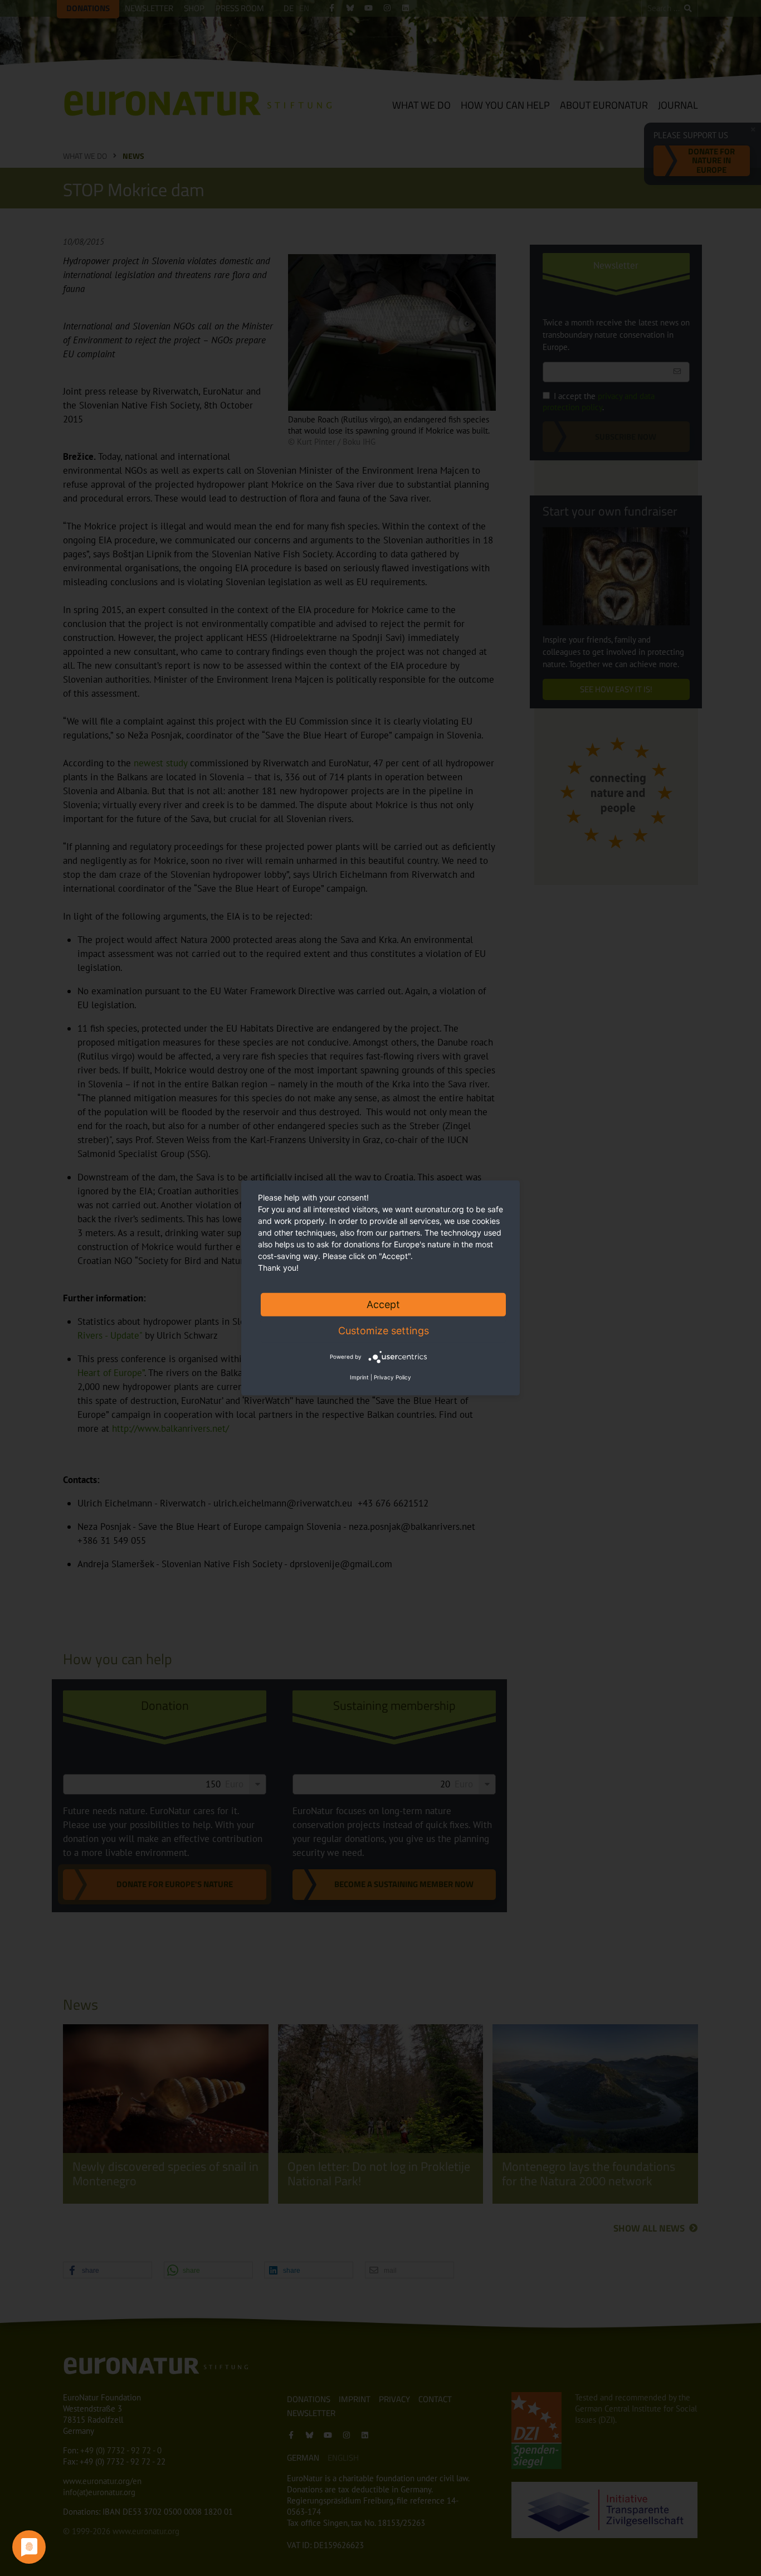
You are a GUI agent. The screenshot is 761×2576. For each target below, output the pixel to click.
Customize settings (384, 1331)
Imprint (359, 1377)
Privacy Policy (392, 1377)
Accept (383, 1304)
